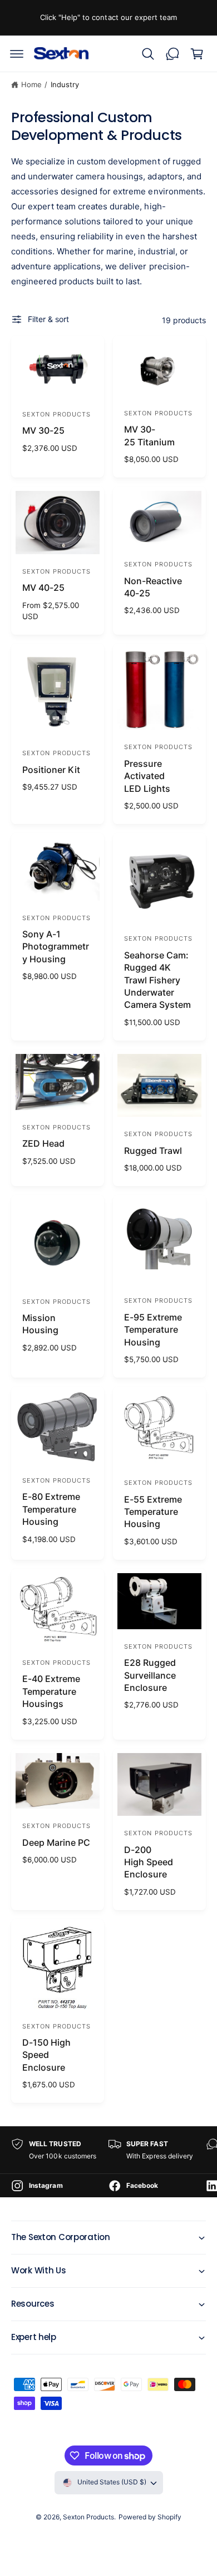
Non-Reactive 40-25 (153, 587)
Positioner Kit (51, 770)
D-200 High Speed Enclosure (149, 1862)
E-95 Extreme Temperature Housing (153, 1330)
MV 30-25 (43, 430)
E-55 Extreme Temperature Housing (153, 1512)
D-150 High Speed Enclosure (46, 2055)
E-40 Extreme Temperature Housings (51, 1691)
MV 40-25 (43, 587)
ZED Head (43, 1143)
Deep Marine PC (56, 1842)
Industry (65, 84)
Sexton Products (88, 2517)
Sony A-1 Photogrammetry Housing (56, 946)
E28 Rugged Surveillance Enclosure (150, 1675)
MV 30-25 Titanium (149, 435)
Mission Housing (40, 1324)
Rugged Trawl (153, 1151)
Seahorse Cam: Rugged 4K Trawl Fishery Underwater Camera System (157, 980)
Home (31, 84)
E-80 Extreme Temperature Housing (51, 1509)
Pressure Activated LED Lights (147, 776)
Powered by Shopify (150, 2517)
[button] (17, 54)
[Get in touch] (172, 54)
